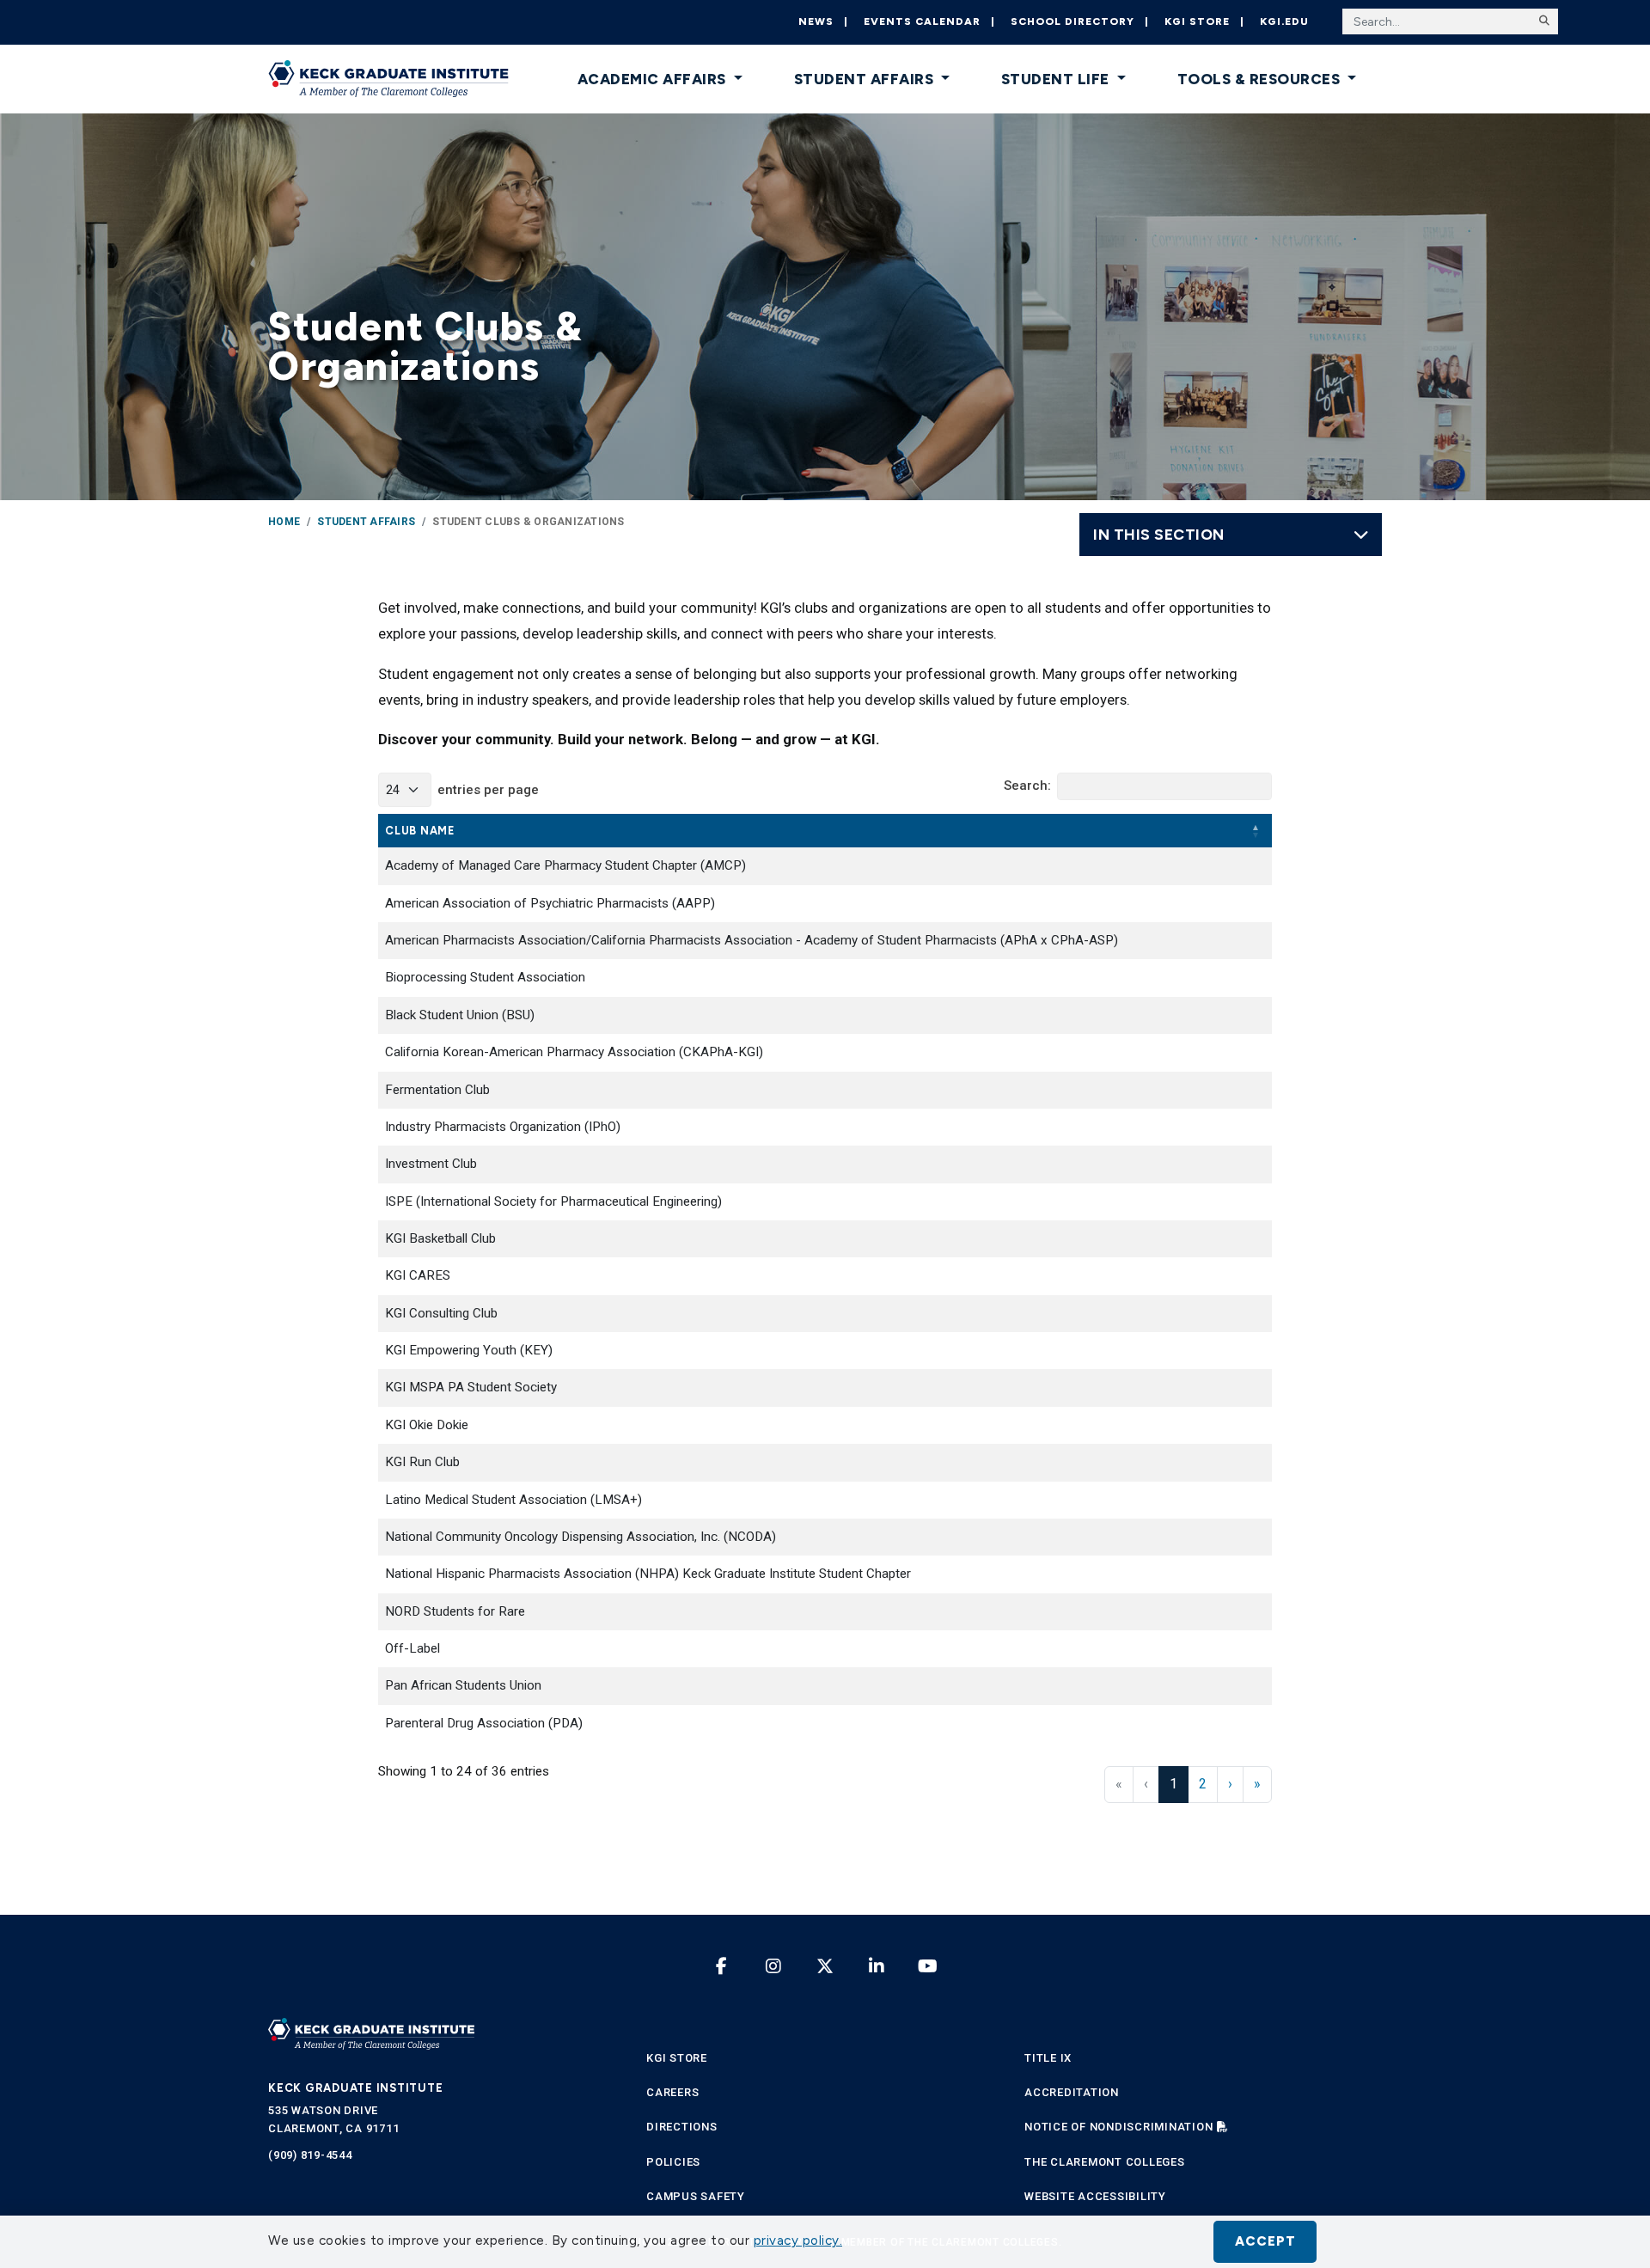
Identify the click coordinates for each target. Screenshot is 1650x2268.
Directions (682, 2127)
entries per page (488, 790)
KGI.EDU (1284, 21)
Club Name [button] (420, 831)
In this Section (1159, 534)
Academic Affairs (654, 79)
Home (284, 522)
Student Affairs (866, 79)
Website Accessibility (1095, 2196)
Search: (1027, 786)
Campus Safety (696, 2196)
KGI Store (1197, 21)
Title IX (1048, 2058)
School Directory (1072, 21)
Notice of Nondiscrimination (1118, 2127)
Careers (672, 2092)
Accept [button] (1265, 2241)
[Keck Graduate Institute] (388, 79)
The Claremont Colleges (1105, 2162)
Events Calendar (922, 21)
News (816, 21)
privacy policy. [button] (798, 2240)
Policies (673, 2162)
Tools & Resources (1261, 79)
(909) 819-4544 (310, 2155)
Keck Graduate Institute (355, 2088)
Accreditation (1072, 2092)
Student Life (1057, 79)
